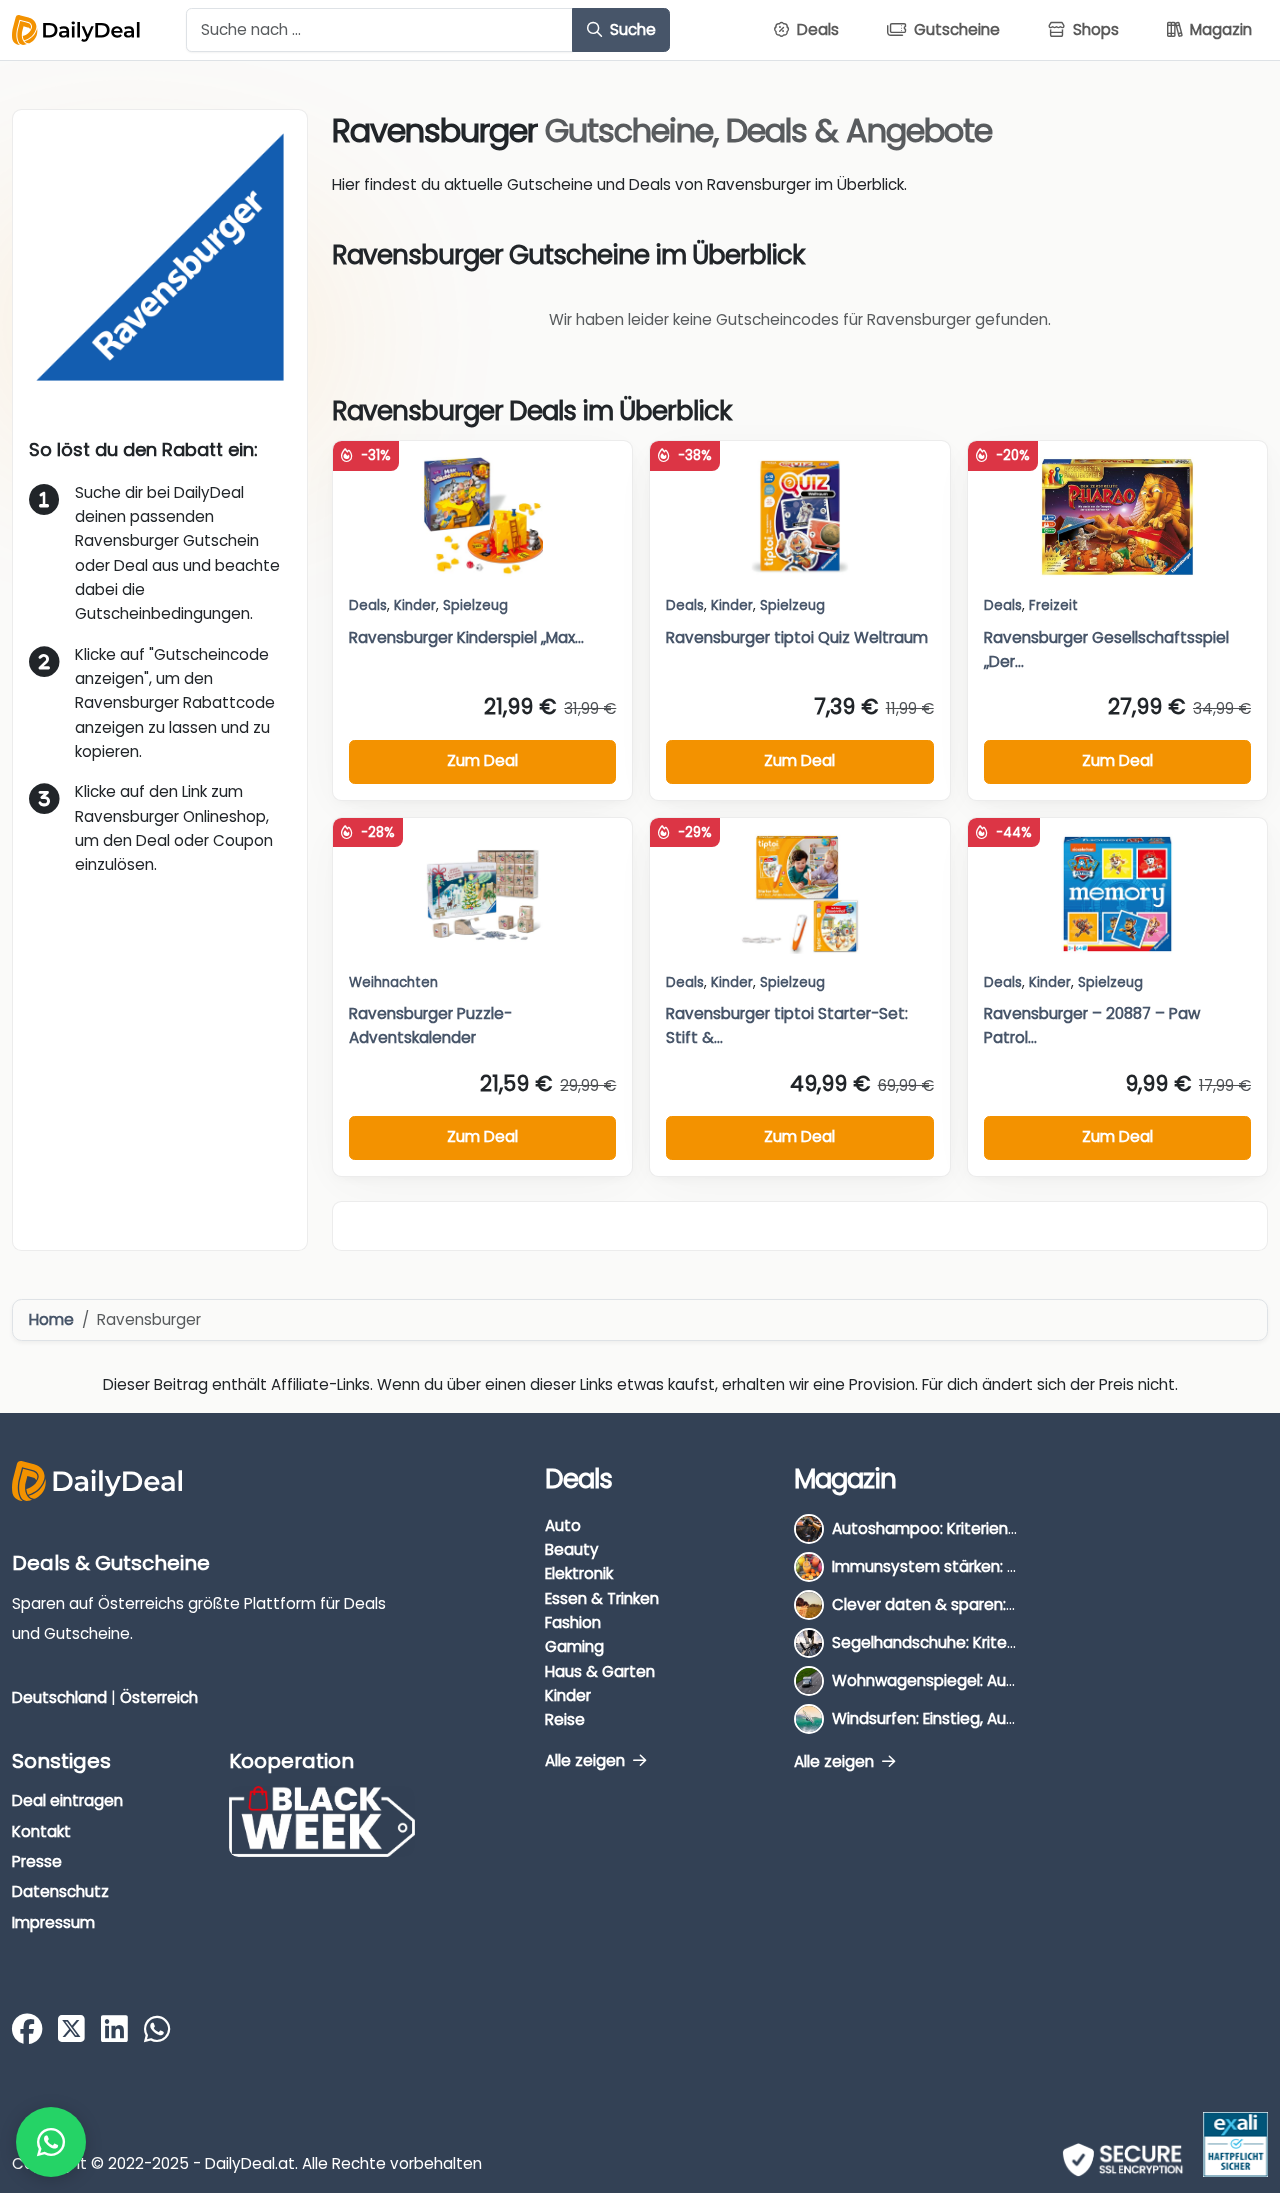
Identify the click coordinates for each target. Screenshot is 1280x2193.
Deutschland (59, 1697)
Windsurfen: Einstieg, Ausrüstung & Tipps (981, 1718)
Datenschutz (60, 1891)
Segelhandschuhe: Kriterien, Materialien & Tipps (1007, 1642)
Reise (565, 1719)
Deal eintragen (67, 1800)
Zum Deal (482, 760)
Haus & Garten (600, 1671)
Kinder (415, 605)
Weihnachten (393, 982)
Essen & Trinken (602, 1598)
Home (51, 1319)
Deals (368, 605)
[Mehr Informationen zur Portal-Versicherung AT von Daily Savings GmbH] (1235, 2144)
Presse (37, 1861)
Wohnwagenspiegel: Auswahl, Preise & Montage (1010, 1680)
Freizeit (1053, 605)
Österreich (159, 1697)
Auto (563, 1525)
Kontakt (41, 1831)
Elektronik (579, 1573)
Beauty (572, 1549)
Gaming (574, 1646)
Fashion (573, 1622)
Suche (631, 29)
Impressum (53, 1922)
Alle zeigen (587, 1760)
